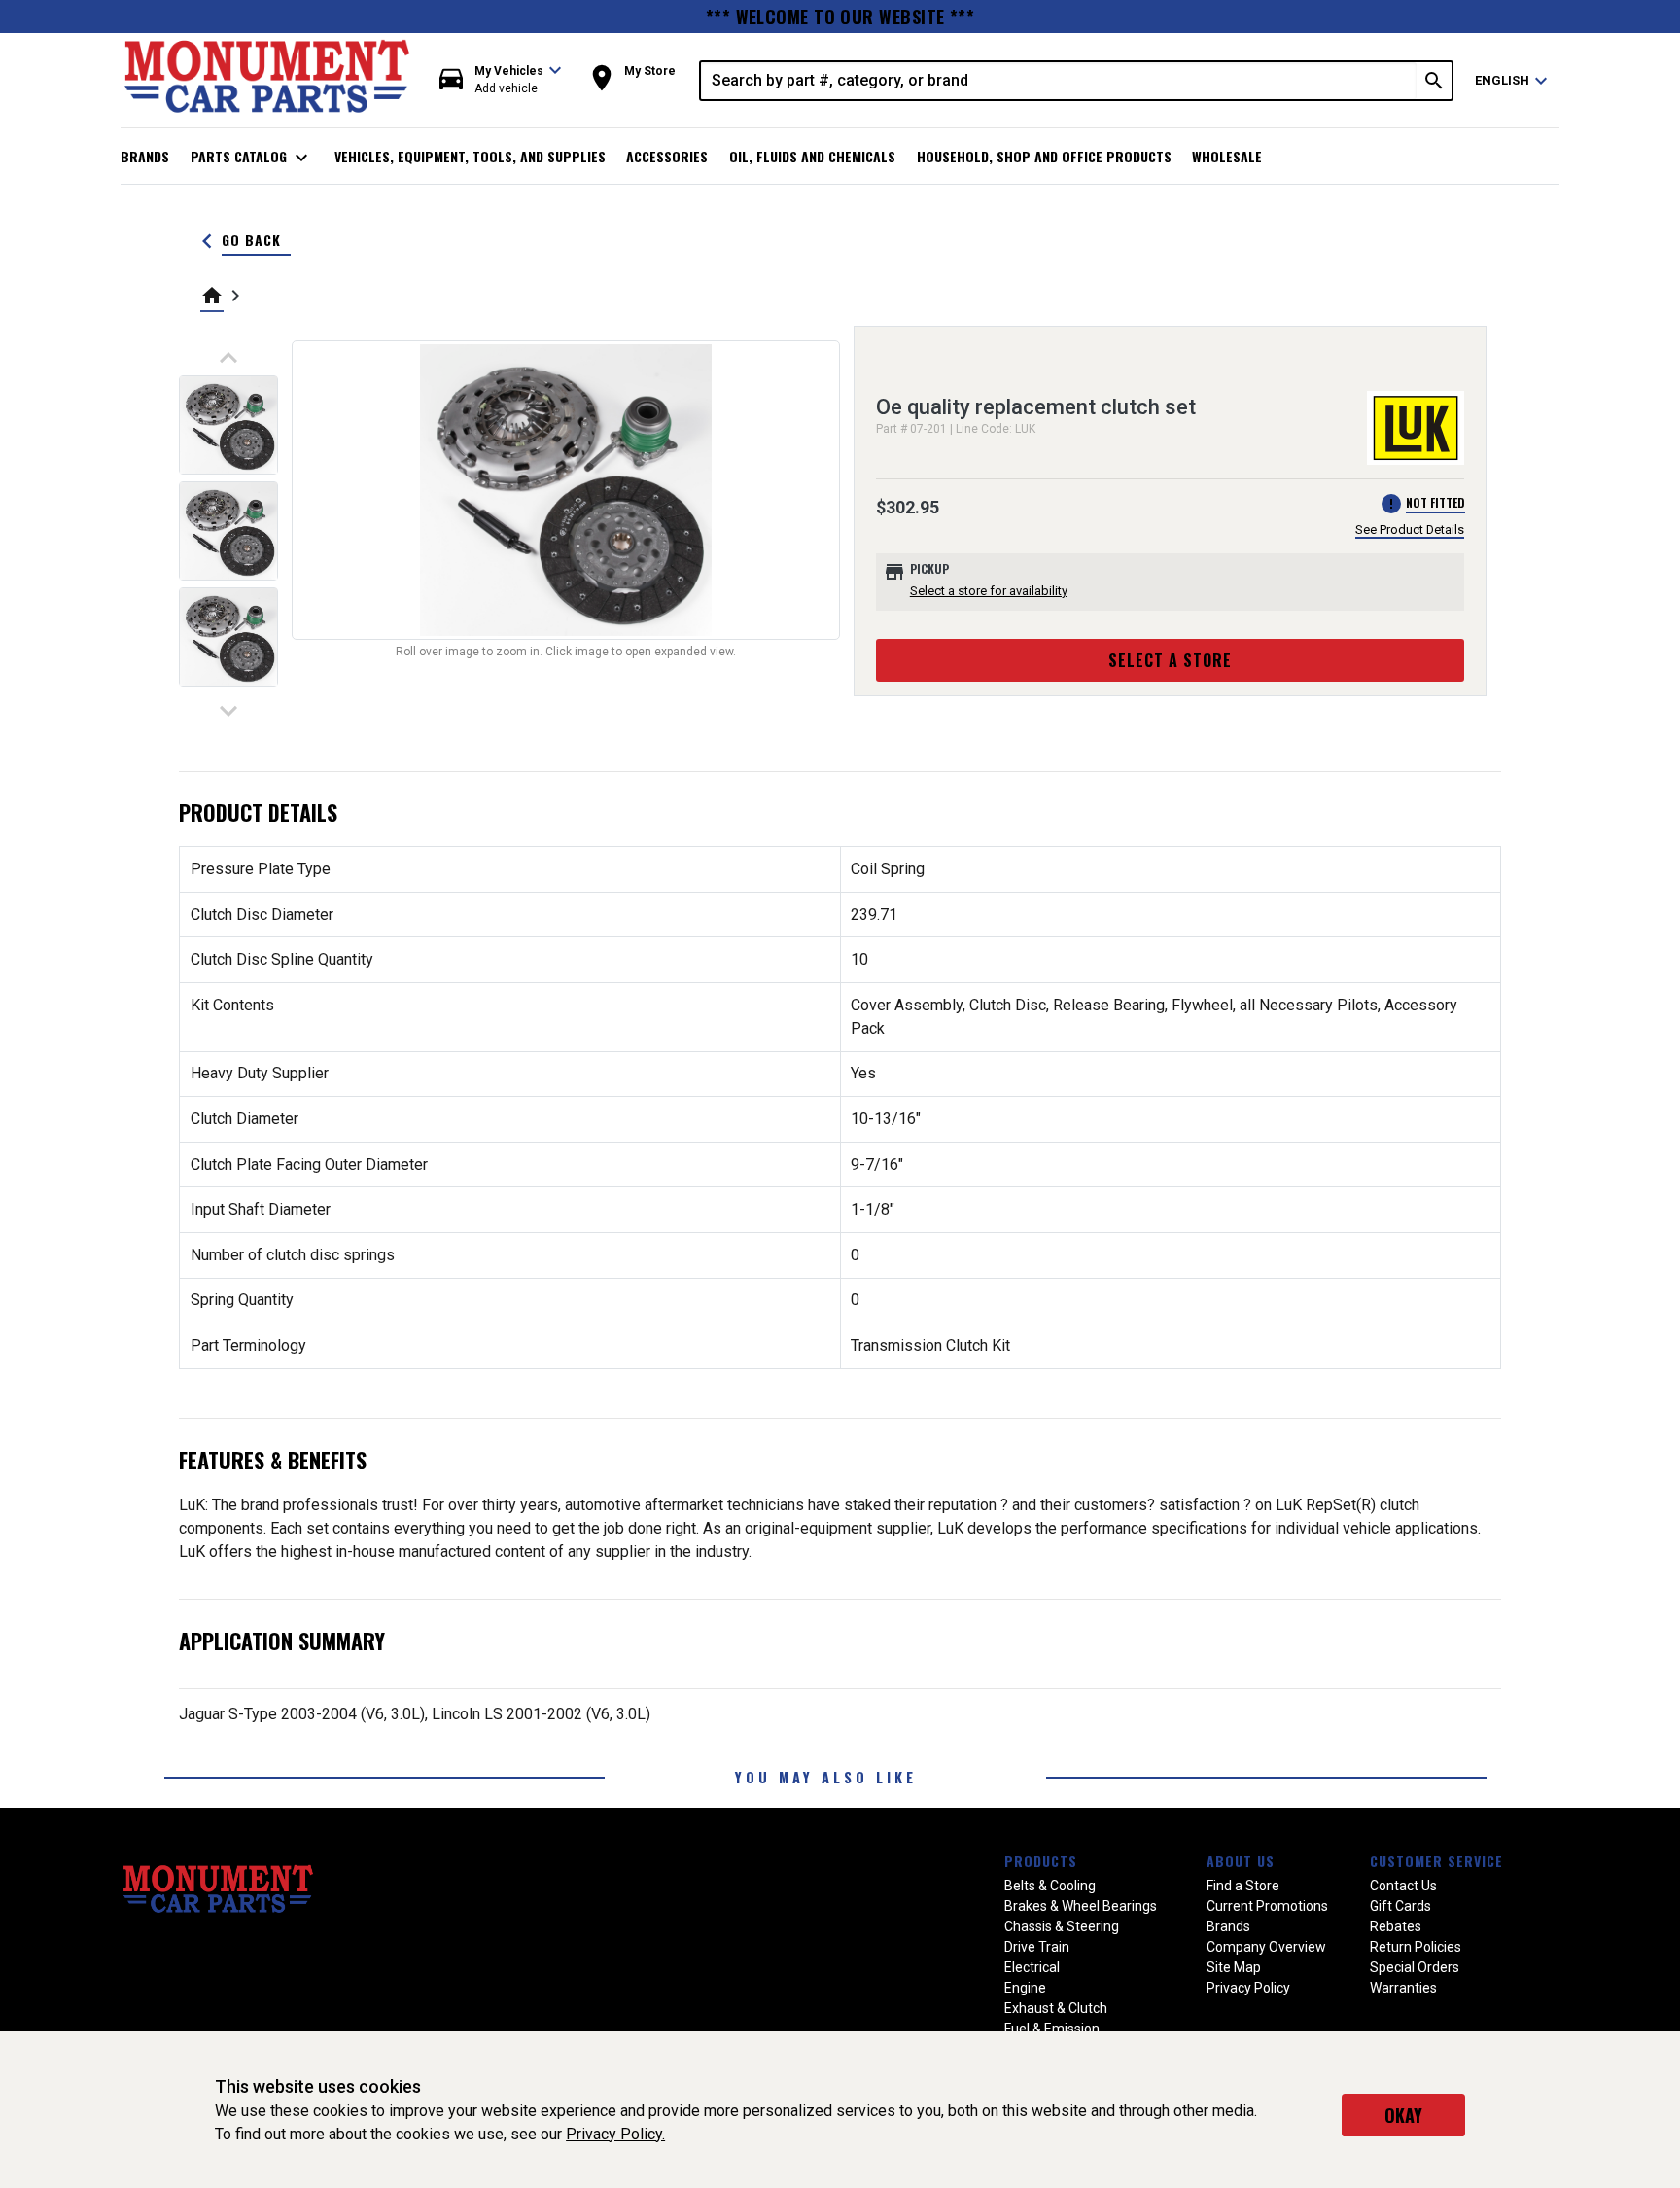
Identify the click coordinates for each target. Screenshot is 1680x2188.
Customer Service (1436, 1861)
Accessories (667, 156)
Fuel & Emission (1052, 2029)
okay (1403, 2115)
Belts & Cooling (1050, 1886)
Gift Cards (1400, 1906)
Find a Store (1243, 1886)
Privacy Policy (1248, 1988)
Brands (145, 156)
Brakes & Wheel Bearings (1081, 1906)
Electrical (1032, 1967)
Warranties (1403, 1988)
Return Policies (1416, 1947)
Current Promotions (1267, 1906)
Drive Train (1037, 1947)
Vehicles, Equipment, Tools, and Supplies (470, 156)
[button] (501, 80)
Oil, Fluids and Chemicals (812, 156)
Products (1041, 1861)
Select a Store (1170, 660)
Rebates (1396, 1926)
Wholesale (1227, 156)
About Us (1241, 1861)
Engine (1025, 1988)
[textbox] (1059, 81)
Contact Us (1403, 1886)
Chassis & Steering (1062, 1926)
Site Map (1234, 1967)
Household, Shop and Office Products (1044, 156)
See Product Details (1410, 529)
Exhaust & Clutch (1056, 2008)
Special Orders (1415, 1967)
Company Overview (1266, 1947)
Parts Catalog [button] (252, 158)
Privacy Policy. (615, 2134)
